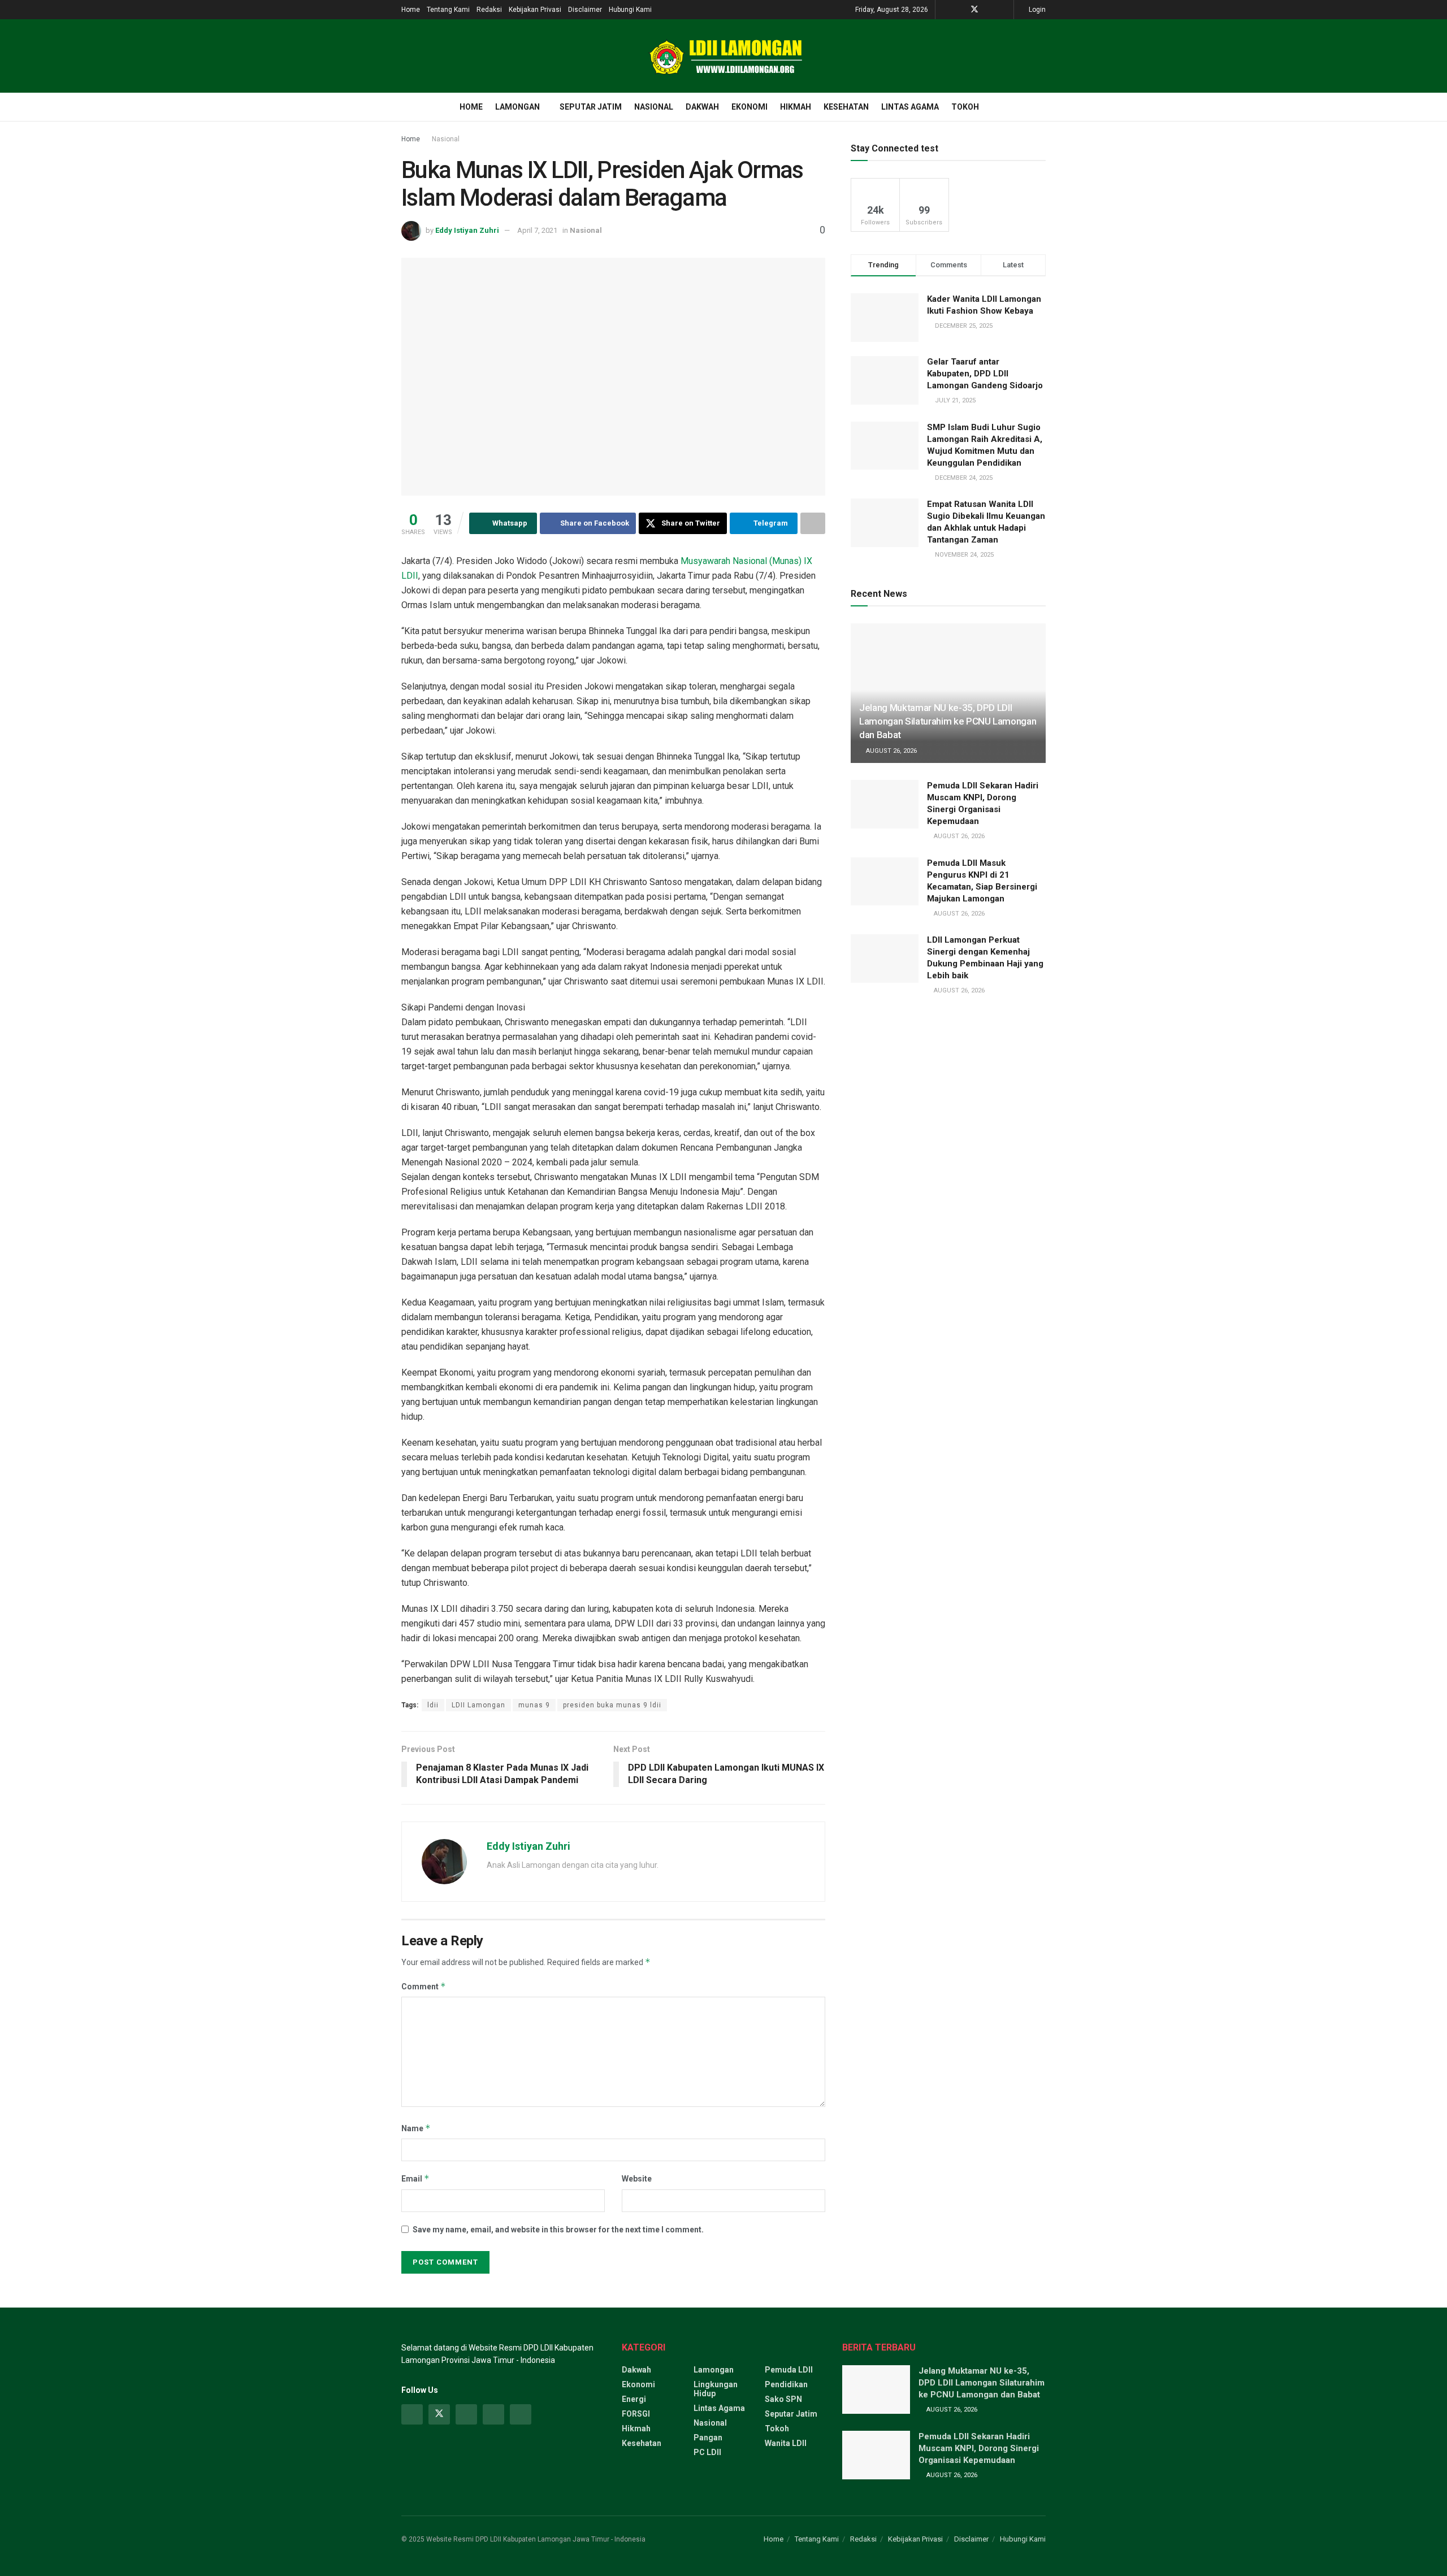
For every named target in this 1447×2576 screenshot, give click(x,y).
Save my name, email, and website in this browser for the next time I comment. (558, 2230)
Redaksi (489, 10)
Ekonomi (750, 107)
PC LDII (707, 2452)
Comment (424, 1986)
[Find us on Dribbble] (521, 2414)
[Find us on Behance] (493, 2414)
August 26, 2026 (891, 751)
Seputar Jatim (591, 107)
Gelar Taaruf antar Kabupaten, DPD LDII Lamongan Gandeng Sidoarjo (985, 374)
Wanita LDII (786, 2443)
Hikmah (796, 107)
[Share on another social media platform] (813, 523)
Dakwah (702, 107)
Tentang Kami (448, 10)
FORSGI (636, 2414)
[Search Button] (1041, 107)
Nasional (654, 107)
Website (637, 2179)
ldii (433, 1705)
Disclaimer (585, 10)
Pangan (708, 2438)
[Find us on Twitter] (974, 10)
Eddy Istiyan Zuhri (467, 230)
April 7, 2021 (537, 230)
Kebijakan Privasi (535, 10)
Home (411, 10)
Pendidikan (786, 2384)
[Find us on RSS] (1004, 10)
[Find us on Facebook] (959, 10)
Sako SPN (783, 2399)
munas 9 (534, 1705)
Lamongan (517, 107)
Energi (634, 2399)
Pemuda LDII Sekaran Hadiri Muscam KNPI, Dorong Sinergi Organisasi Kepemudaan (979, 2448)
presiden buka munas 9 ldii (612, 1705)
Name (416, 2128)
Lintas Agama (910, 107)
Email (415, 2178)
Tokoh (965, 107)
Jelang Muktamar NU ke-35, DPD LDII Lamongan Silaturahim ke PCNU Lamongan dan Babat (948, 721)
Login (1036, 10)
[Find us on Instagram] (466, 2414)
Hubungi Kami (630, 10)
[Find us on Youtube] (989, 10)
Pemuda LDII (789, 2370)
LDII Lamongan (478, 1705)
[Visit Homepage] (723, 56)
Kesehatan (846, 107)
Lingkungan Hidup (716, 2389)
